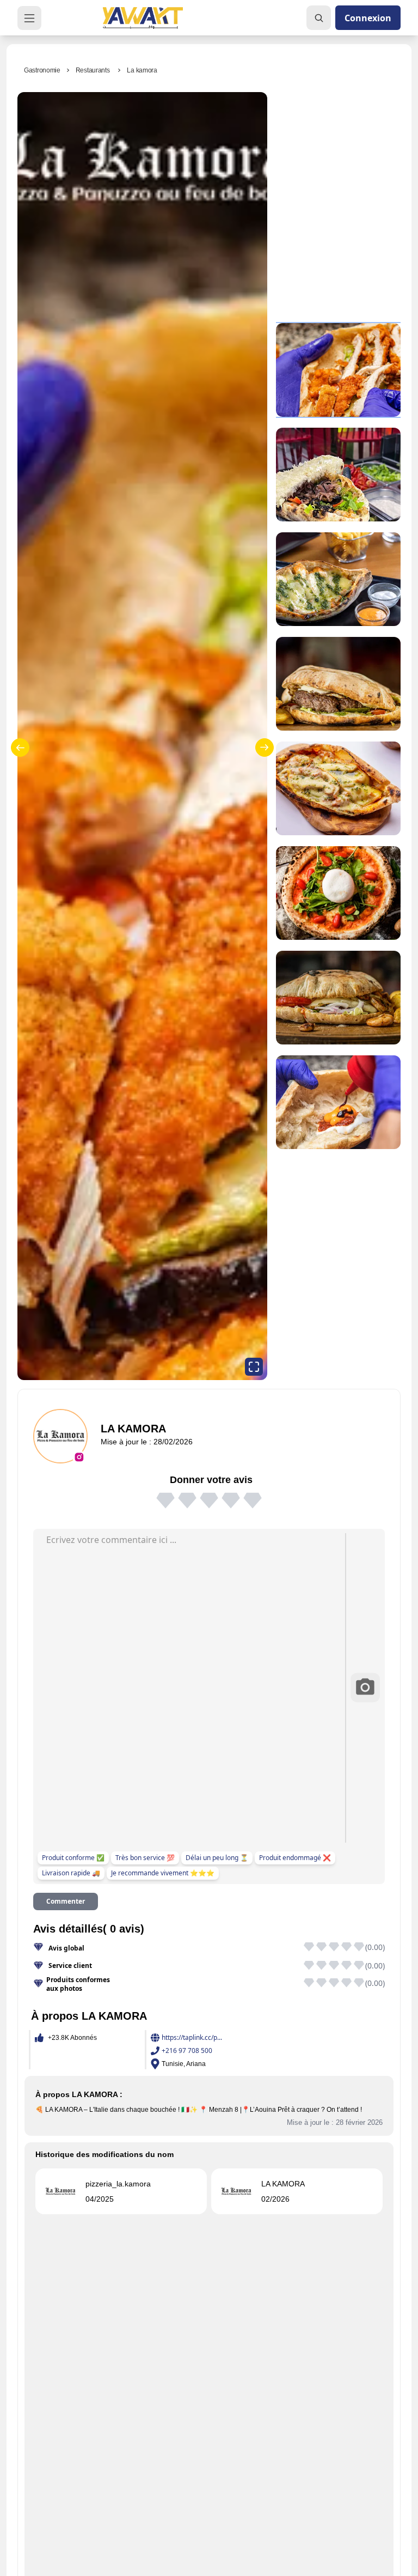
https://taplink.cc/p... (192, 2038)
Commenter (66, 1901)
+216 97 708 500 (187, 2051)
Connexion (368, 18)
